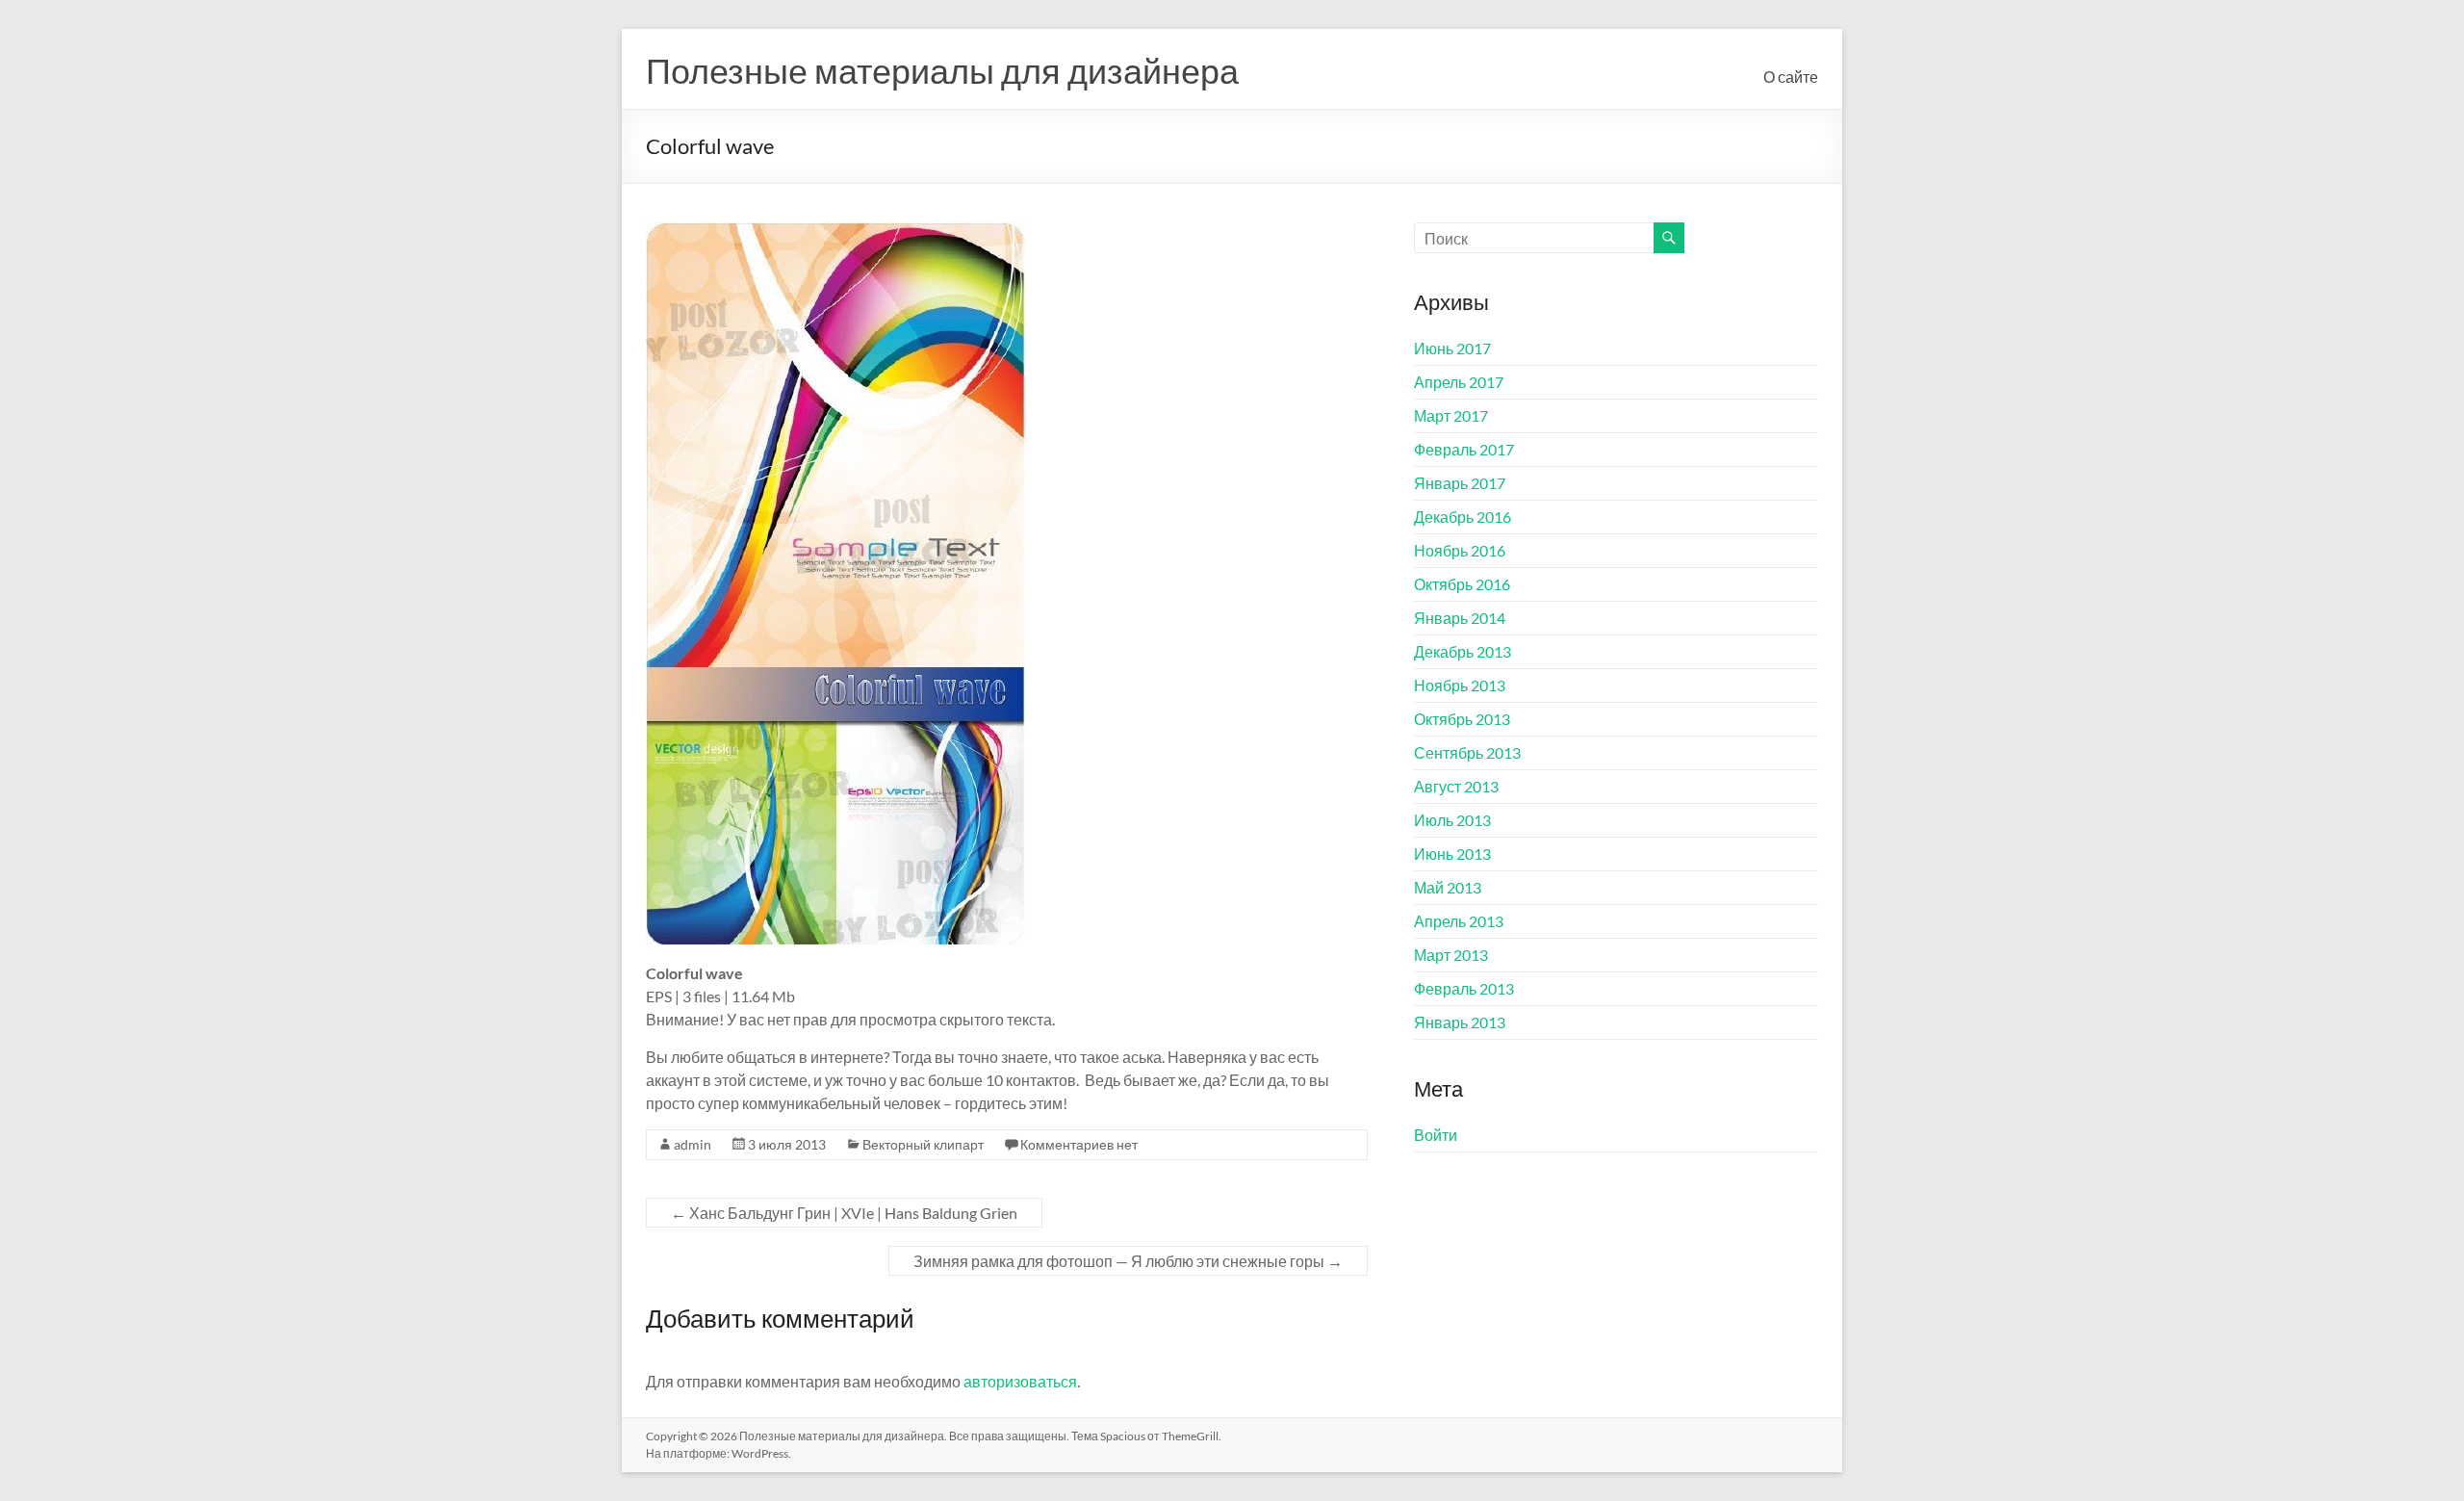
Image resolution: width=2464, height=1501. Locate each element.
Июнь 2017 (1452, 348)
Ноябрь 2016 (1460, 550)
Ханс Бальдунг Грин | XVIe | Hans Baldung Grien (844, 1213)
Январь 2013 (1460, 1022)
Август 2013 (1456, 786)
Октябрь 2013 (1462, 719)
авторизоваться (1020, 1381)
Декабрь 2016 (1463, 517)
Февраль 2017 (1464, 449)
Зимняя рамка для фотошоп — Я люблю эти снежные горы (1128, 1261)
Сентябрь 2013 (1467, 752)
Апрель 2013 (1459, 921)
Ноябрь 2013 (1460, 685)
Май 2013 (1448, 887)
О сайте (1791, 77)
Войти (1436, 1135)
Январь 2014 (1460, 618)
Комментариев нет (1079, 1144)
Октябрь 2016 (1462, 584)
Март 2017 (1451, 415)
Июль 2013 (1452, 820)
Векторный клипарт (923, 1144)
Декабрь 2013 (1463, 651)
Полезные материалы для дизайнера (942, 70)
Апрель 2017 (1459, 382)
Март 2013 (1451, 955)
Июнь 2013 (1452, 854)
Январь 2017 (1460, 483)
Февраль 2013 (1464, 988)
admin (693, 1144)
